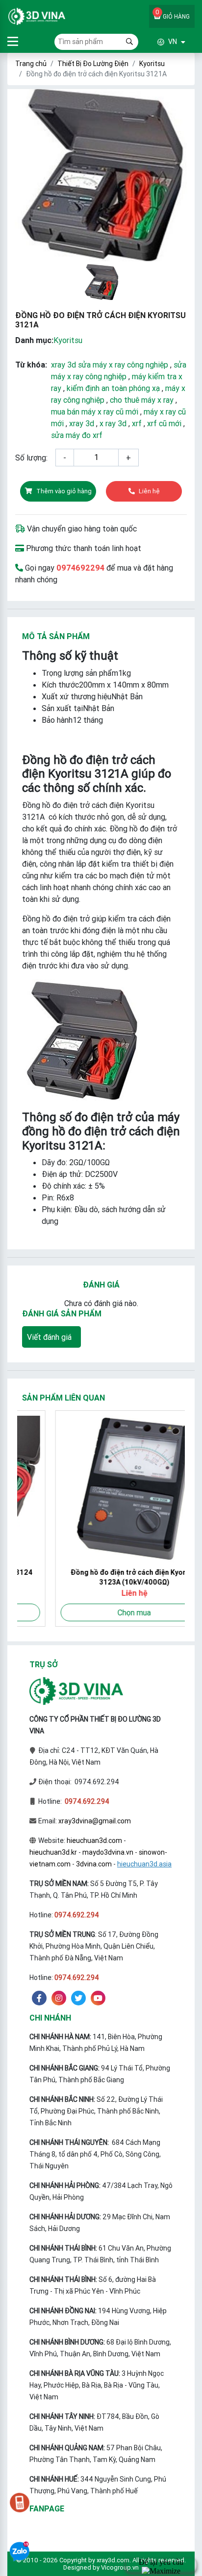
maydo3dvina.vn (108, 1852)
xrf (137, 423)
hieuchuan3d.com (94, 1840)
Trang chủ (31, 64)
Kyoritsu (152, 64)
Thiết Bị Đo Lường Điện (93, 64)
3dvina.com (94, 1864)
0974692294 (80, 568)
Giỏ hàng (173, 14)
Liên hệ (149, 491)
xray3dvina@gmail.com (95, 1821)
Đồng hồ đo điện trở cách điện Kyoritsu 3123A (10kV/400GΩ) (101, 1577)
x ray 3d (113, 423)
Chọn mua (101, 1612)
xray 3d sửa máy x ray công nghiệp (110, 365)
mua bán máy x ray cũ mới (95, 412)
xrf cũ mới (164, 423)
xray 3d (82, 423)
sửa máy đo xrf (77, 435)
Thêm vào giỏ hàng (64, 491)
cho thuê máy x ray (142, 400)
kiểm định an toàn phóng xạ (113, 388)
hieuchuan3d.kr (53, 1852)
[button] (162, 42)
